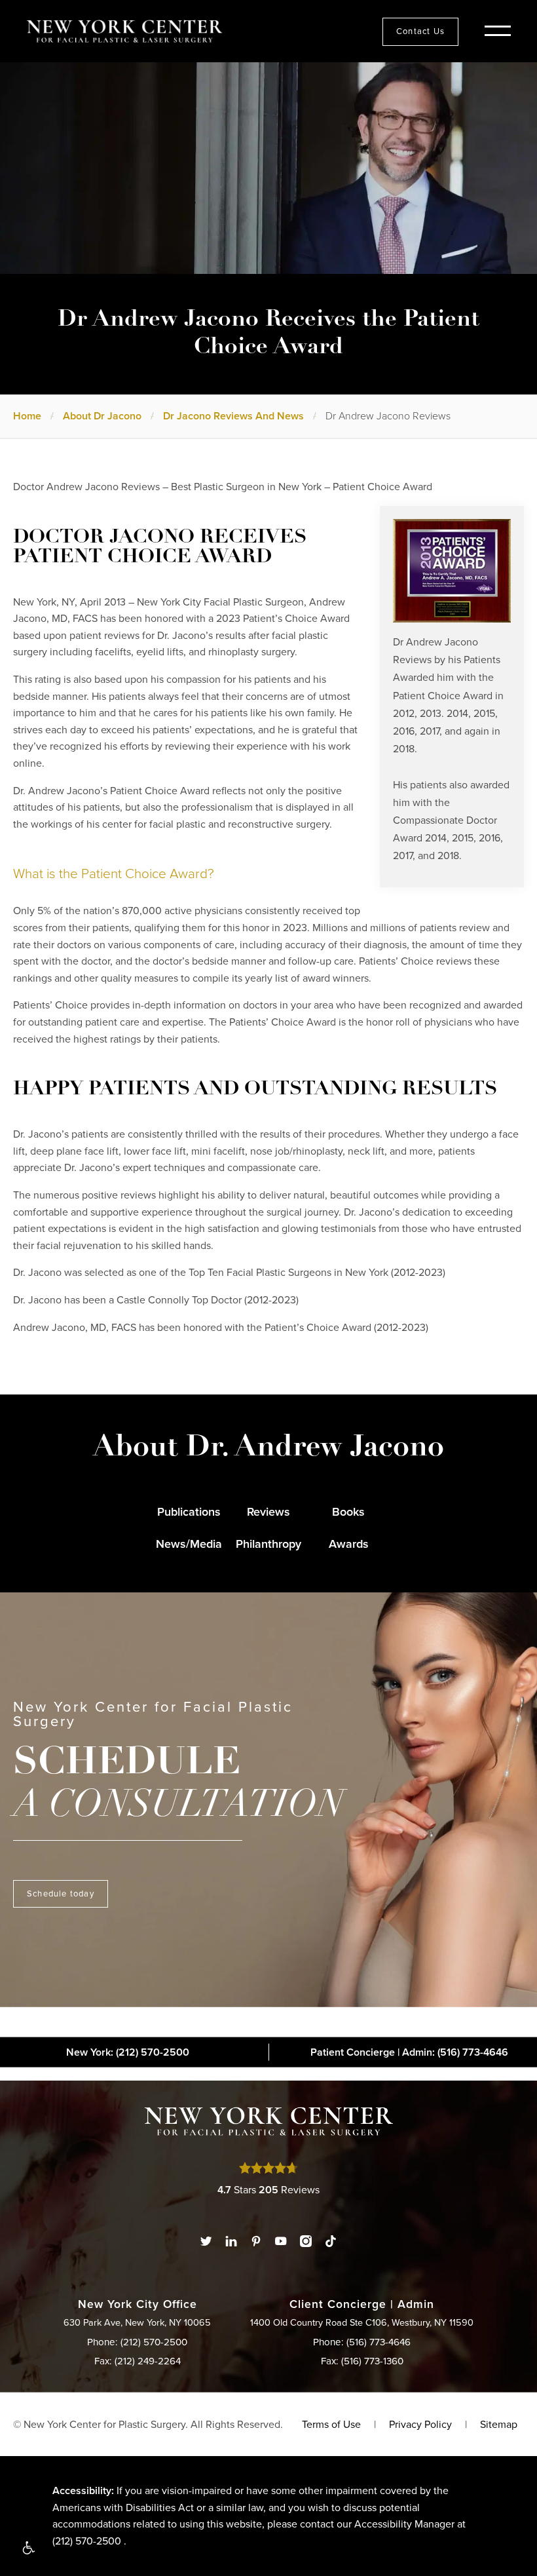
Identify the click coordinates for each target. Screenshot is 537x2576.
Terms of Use (331, 2424)
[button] (28, 2548)
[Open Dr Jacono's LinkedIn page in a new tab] (231, 2241)
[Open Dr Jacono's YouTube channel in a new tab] (281, 2241)
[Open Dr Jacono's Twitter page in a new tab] (206, 2241)
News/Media (189, 1544)
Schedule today (61, 1894)
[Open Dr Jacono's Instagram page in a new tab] (306, 2241)
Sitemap (499, 2424)
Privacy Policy (420, 2424)
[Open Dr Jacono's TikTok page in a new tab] (331, 2241)
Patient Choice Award (443, 696)
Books (348, 1512)
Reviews (268, 1512)
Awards (349, 1544)
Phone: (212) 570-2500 (137, 2342)
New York (128, 2052)
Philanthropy (268, 1544)
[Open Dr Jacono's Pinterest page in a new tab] (256, 2241)
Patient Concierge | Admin (409, 2052)
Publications (189, 1512)
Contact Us (420, 31)
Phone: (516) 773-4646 (362, 2342)
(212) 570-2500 (87, 2541)
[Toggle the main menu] (498, 32)
